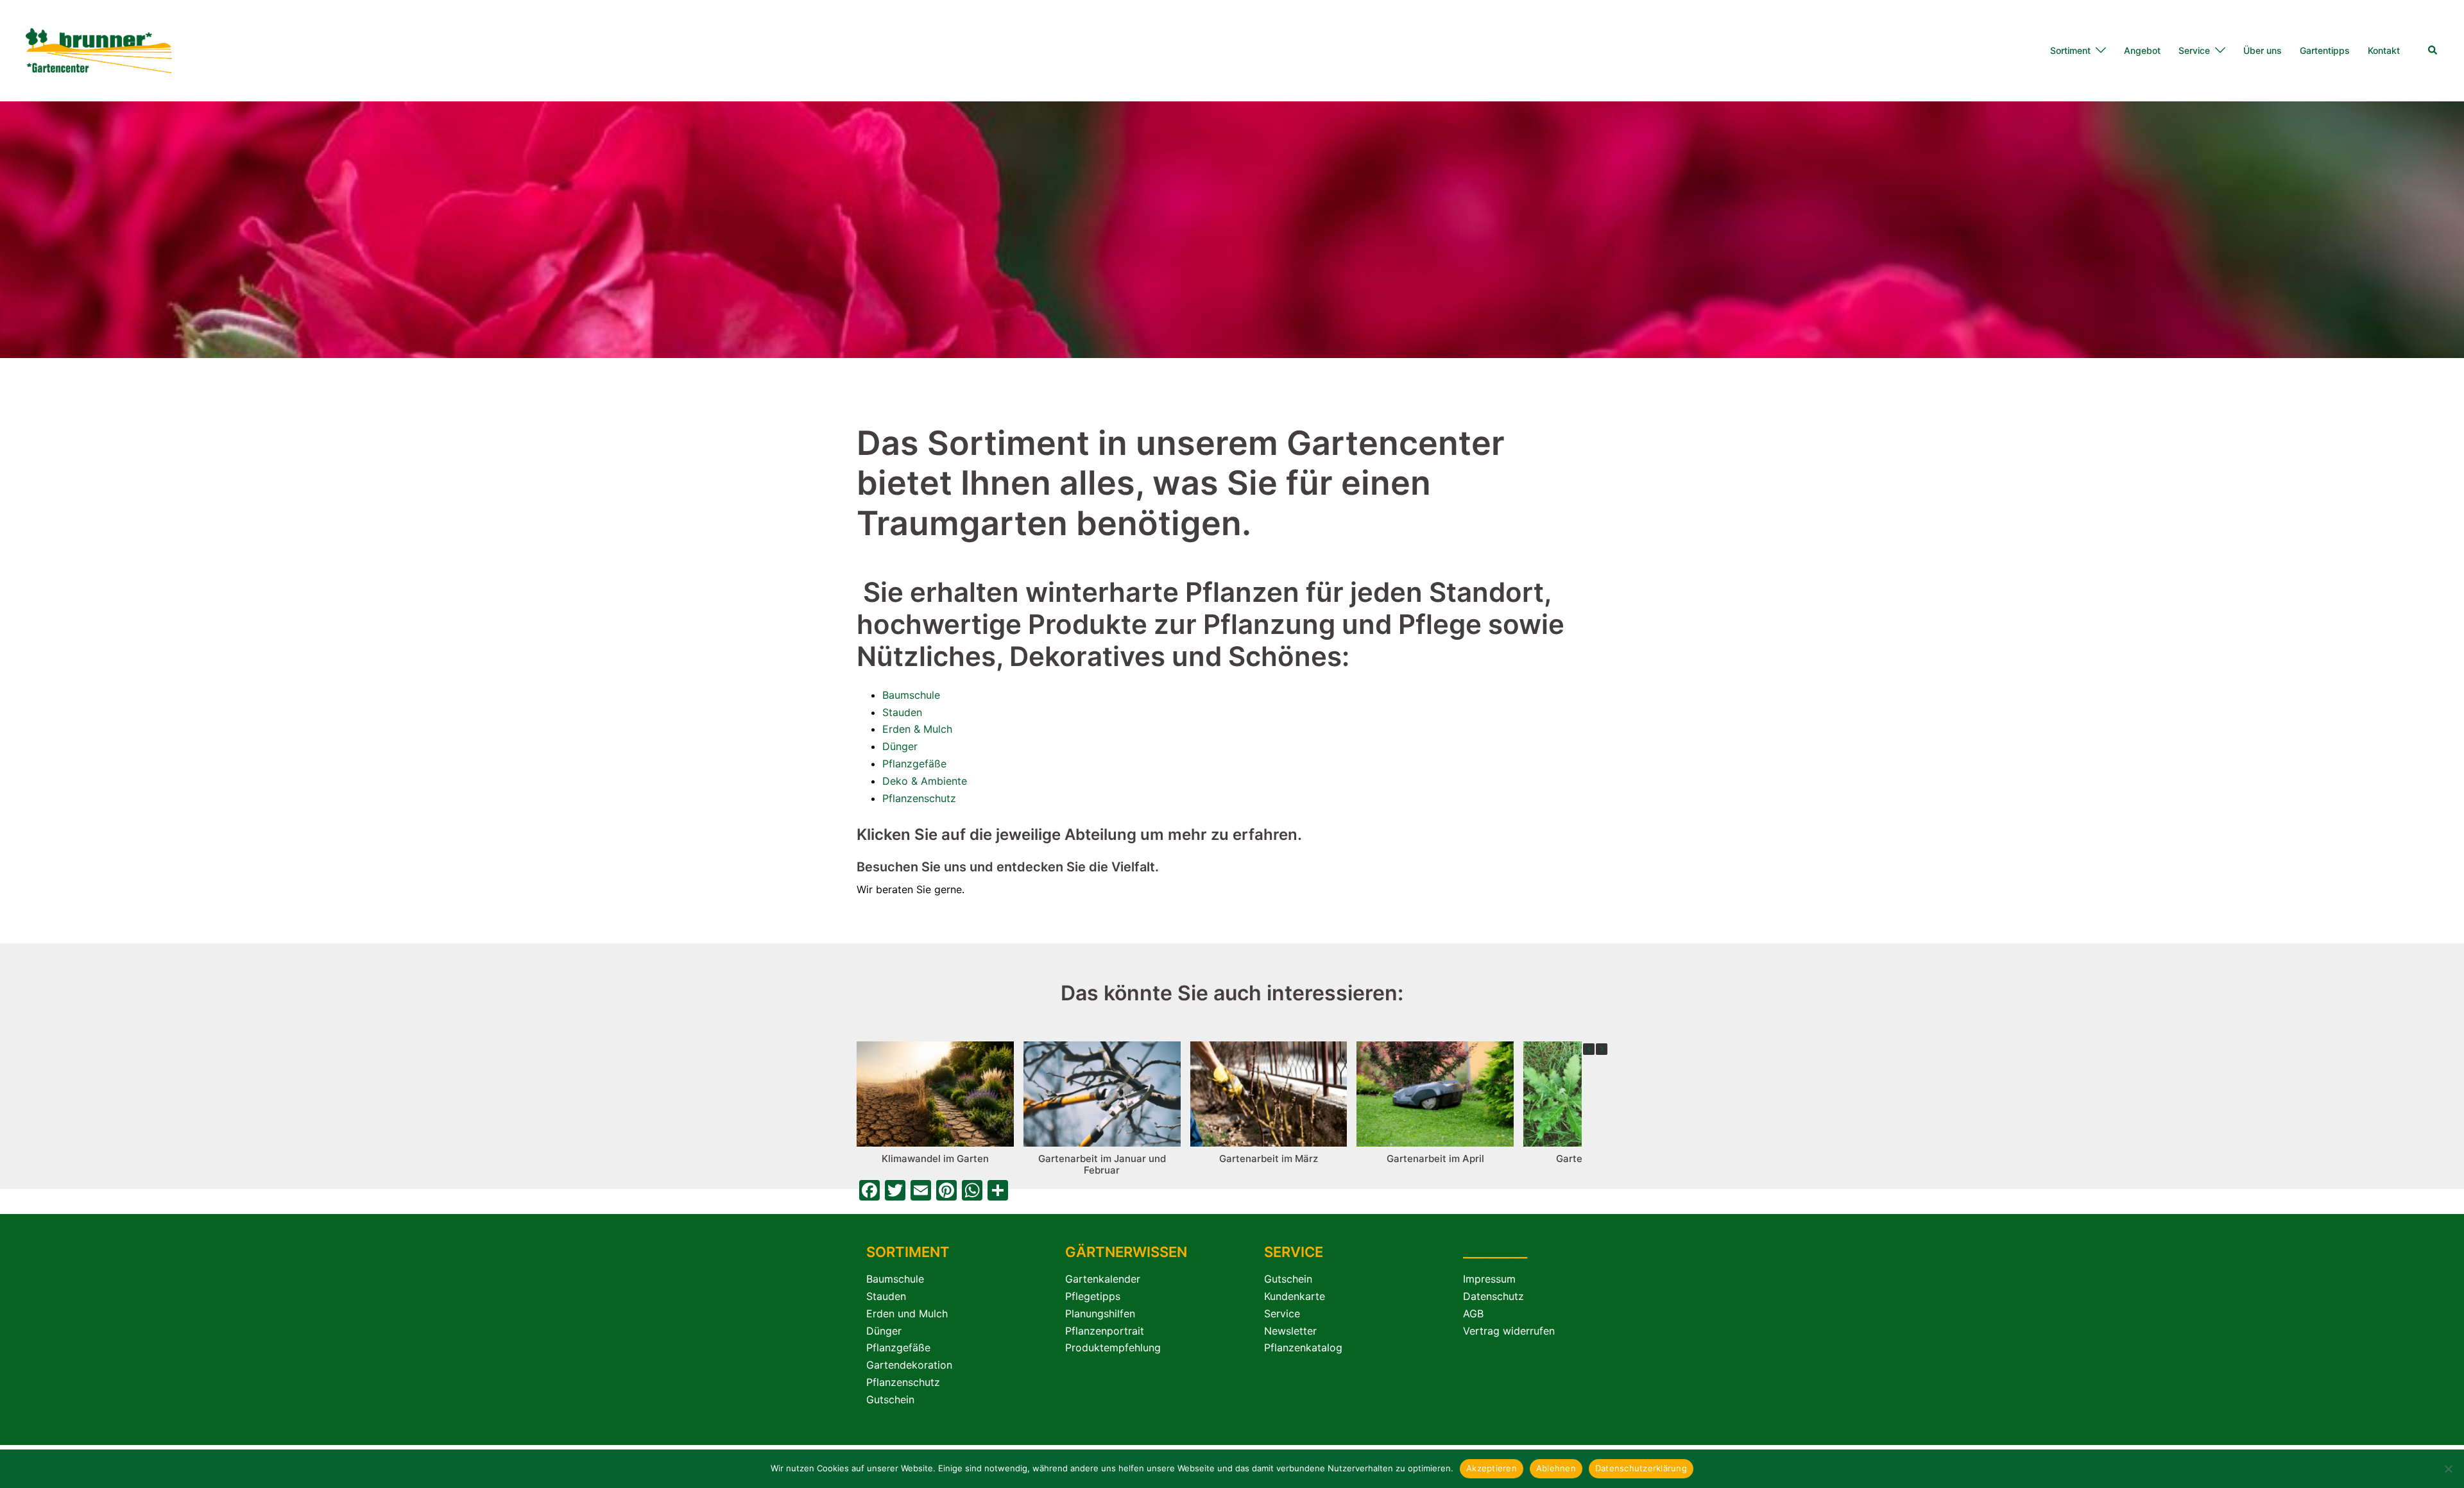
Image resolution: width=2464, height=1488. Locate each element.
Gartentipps (2325, 50)
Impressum (1489, 1279)
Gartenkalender (1103, 1279)
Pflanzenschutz (919, 798)
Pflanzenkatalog (1303, 1347)
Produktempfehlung (1113, 1347)
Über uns (2263, 50)
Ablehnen (1556, 1468)
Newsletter (1290, 1331)
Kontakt (2384, 50)
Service (2194, 50)
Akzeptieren (1492, 1468)
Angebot (2142, 50)
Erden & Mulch (917, 729)
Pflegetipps (1093, 1296)
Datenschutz (1493, 1296)
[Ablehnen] (2448, 1469)
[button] (2433, 51)
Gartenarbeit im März (1269, 1159)
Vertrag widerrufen (1509, 1331)
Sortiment (2070, 50)
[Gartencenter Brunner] (99, 49)
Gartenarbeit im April (1435, 1159)
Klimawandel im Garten (935, 1159)
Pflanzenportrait (1105, 1331)
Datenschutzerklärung (1641, 1468)
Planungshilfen (1100, 1313)
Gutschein (890, 1399)
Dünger (900, 746)
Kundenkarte (1295, 1296)
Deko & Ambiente (925, 781)
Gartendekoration (909, 1365)
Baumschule (911, 695)
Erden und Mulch (907, 1313)
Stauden (902, 712)
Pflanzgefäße (914, 764)
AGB (1473, 1313)
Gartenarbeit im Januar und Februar (1102, 1164)
